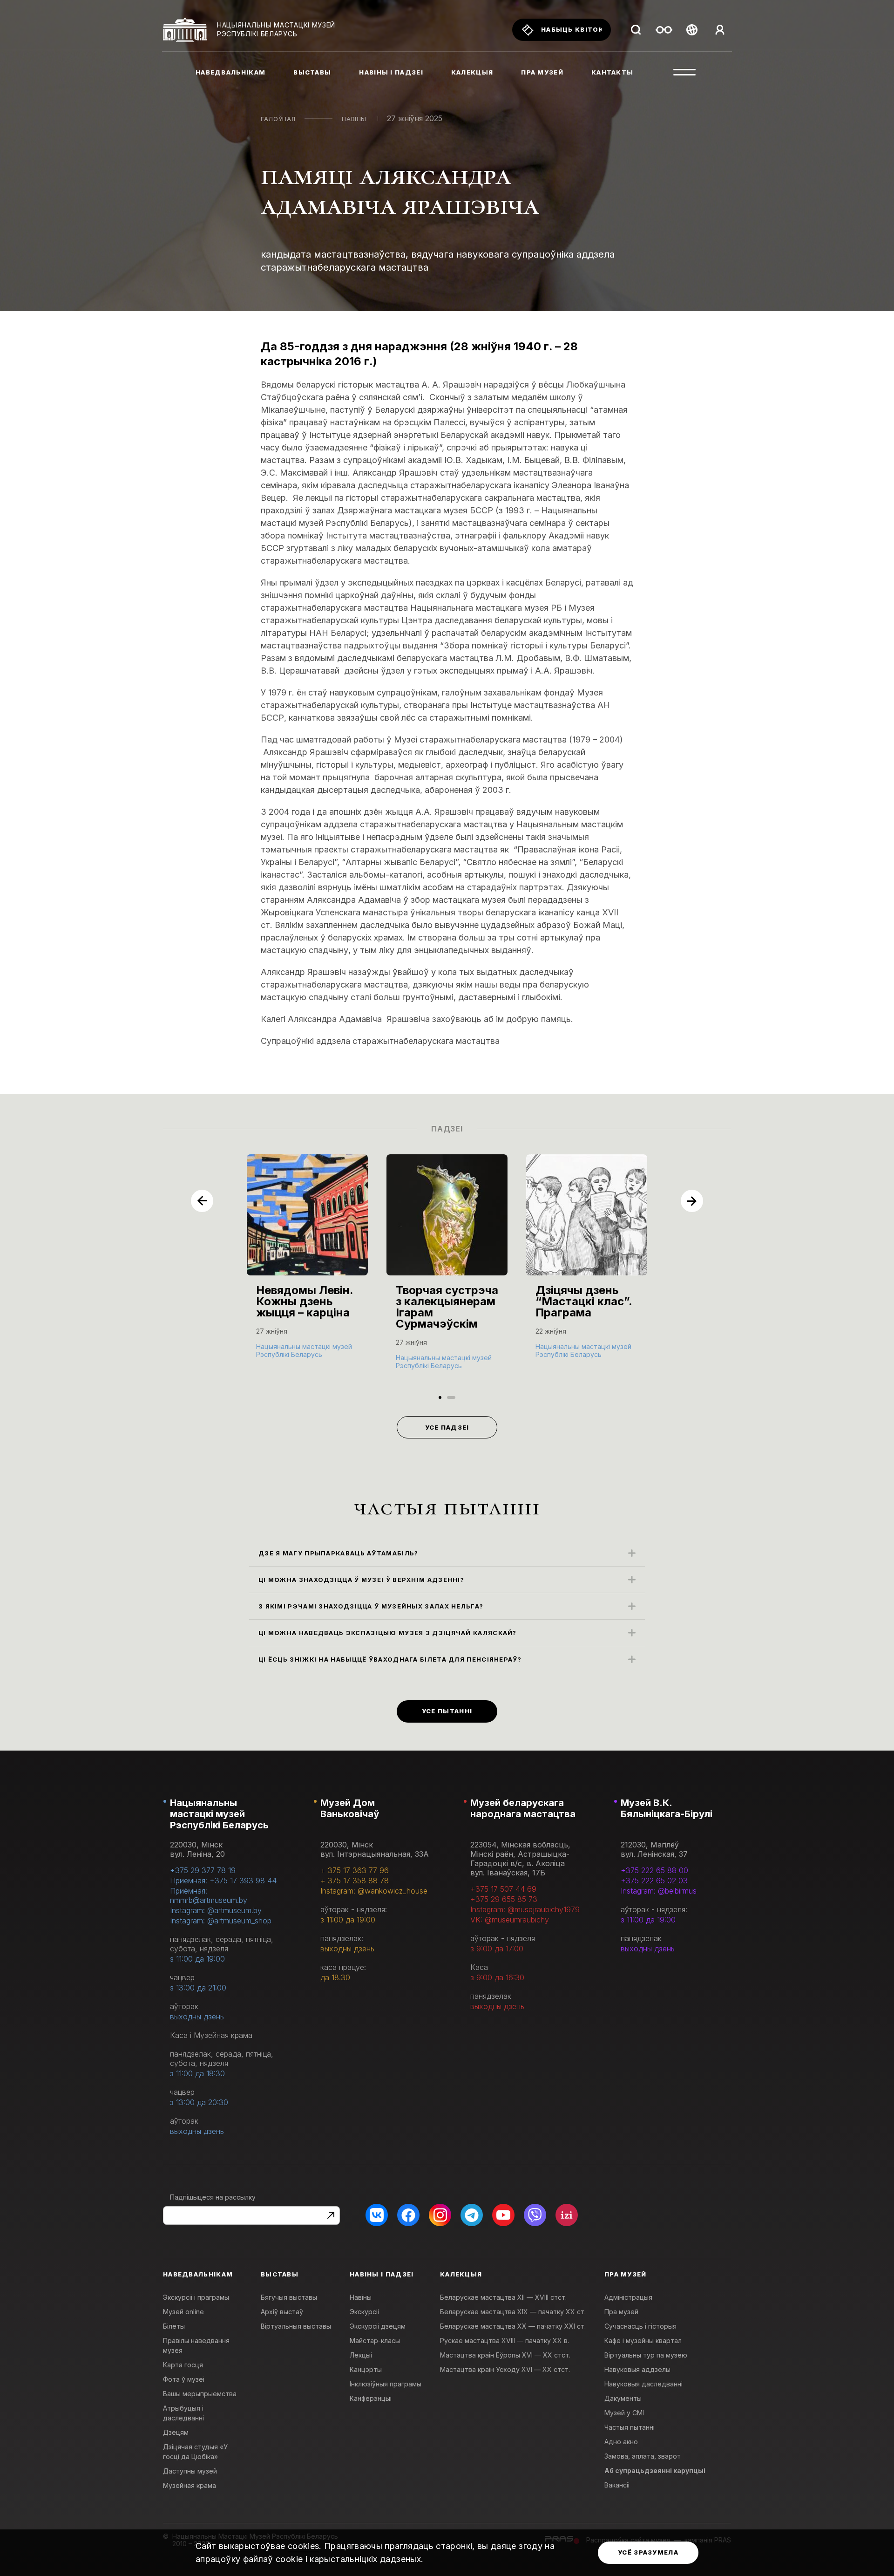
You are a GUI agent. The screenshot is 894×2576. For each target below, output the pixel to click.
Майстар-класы (375, 2341)
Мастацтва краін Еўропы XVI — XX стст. (505, 2355)
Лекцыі (361, 2355)
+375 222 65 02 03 (654, 1881)
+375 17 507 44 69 (503, 1889)
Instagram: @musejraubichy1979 (525, 1909)
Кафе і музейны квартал (643, 2341)
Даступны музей (190, 2471)
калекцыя (472, 72)
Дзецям (176, 2432)
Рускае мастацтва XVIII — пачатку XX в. (505, 2341)
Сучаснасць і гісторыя (640, 2326)
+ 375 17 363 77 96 (355, 1870)
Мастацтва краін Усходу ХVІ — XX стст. (505, 2369)
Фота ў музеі (184, 2379)
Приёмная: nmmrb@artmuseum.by (209, 1895)
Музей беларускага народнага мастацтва (523, 1808)
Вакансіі (617, 2485)
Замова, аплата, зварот (643, 2456)
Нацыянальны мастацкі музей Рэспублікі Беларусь (219, 1814)
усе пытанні (447, 1711)
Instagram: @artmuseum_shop (221, 1921)
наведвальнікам (230, 72)
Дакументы (623, 2398)
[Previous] (202, 1201)
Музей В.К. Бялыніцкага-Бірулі (667, 1808)
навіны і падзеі (391, 72)
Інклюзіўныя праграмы (386, 2384)
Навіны (354, 119)
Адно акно (621, 2442)
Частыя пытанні (630, 2427)
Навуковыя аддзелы (637, 2369)
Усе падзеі (447, 1427)
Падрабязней (284, 1353)
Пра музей (621, 2312)
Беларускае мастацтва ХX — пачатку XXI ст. (513, 2326)
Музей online (183, 2312)
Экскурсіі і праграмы (196, 2297)
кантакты (612, 72)
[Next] (692, 1201)
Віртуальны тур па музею (646, 2355)
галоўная (278, 119)
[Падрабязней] (307, 1266)
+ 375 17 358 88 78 (355, 1881)
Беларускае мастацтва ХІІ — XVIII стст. (503, 2297)
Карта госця (183, 2365)
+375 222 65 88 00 (654, 1870)
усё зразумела (648, 2552)
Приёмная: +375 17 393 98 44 (223, 1881)
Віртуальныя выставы (296, 2326)
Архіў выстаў (282, 2312)
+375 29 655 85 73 (504, 1899)
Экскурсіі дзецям (378, 2326)
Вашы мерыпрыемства (200, 2394)
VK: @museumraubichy (510, 1920)
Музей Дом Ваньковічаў (350, 1808)
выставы (312, 72)
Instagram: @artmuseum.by (216, 1910)
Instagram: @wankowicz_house (374, 1891)
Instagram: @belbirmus (659, 1891)
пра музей (542, 72)
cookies (304, 2546)
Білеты (174, 2326)
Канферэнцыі (371, 2398)
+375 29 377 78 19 (203, 1870)
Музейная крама (190, 2485)
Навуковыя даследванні (643, 2384)
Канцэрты (366, 2369)
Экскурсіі (364, 2312)
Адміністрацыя (628, 2297)
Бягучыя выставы (289, 2297)
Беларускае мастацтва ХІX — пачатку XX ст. (513, 2312)
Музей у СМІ (624, 2413)
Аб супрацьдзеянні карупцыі (655, 2470)
